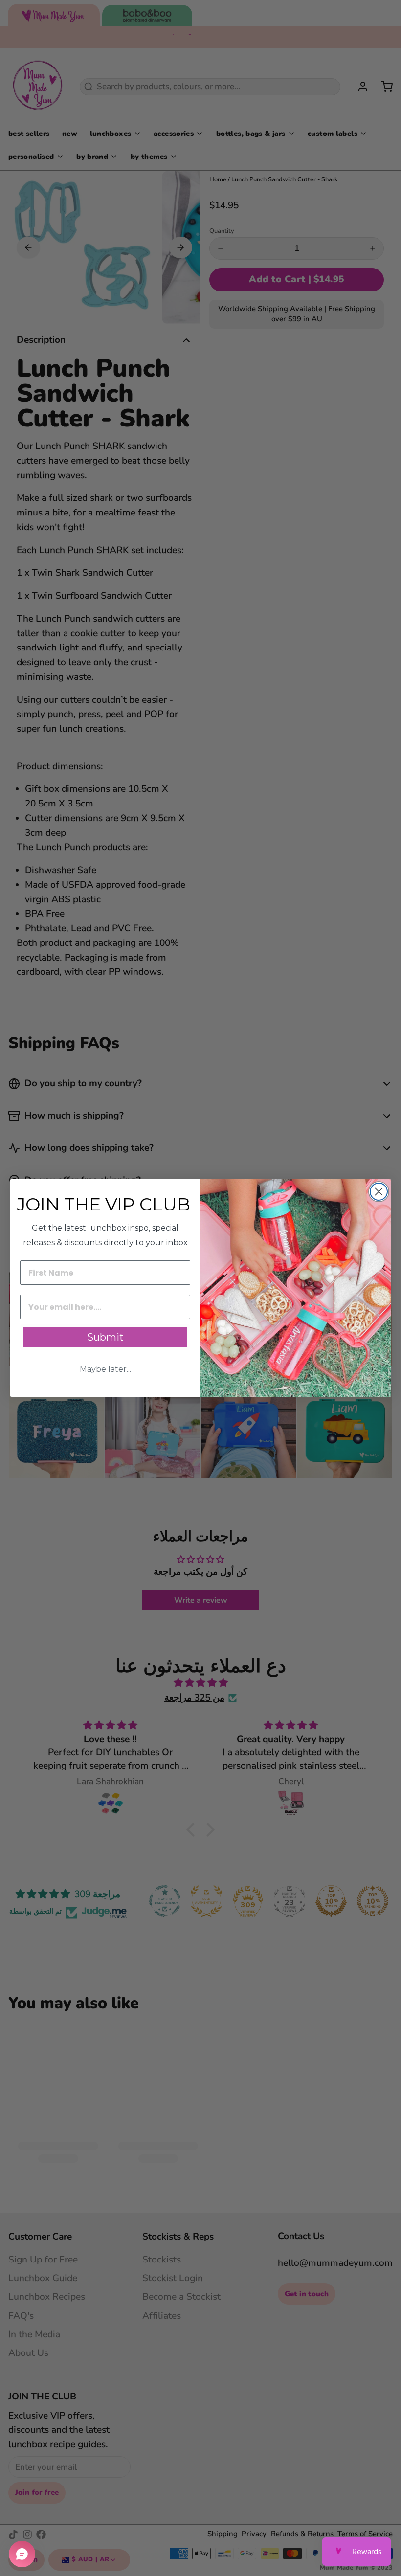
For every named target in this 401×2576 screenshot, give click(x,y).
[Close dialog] (379, 1192)
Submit (105, 1337)
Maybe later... (105, 1369)
